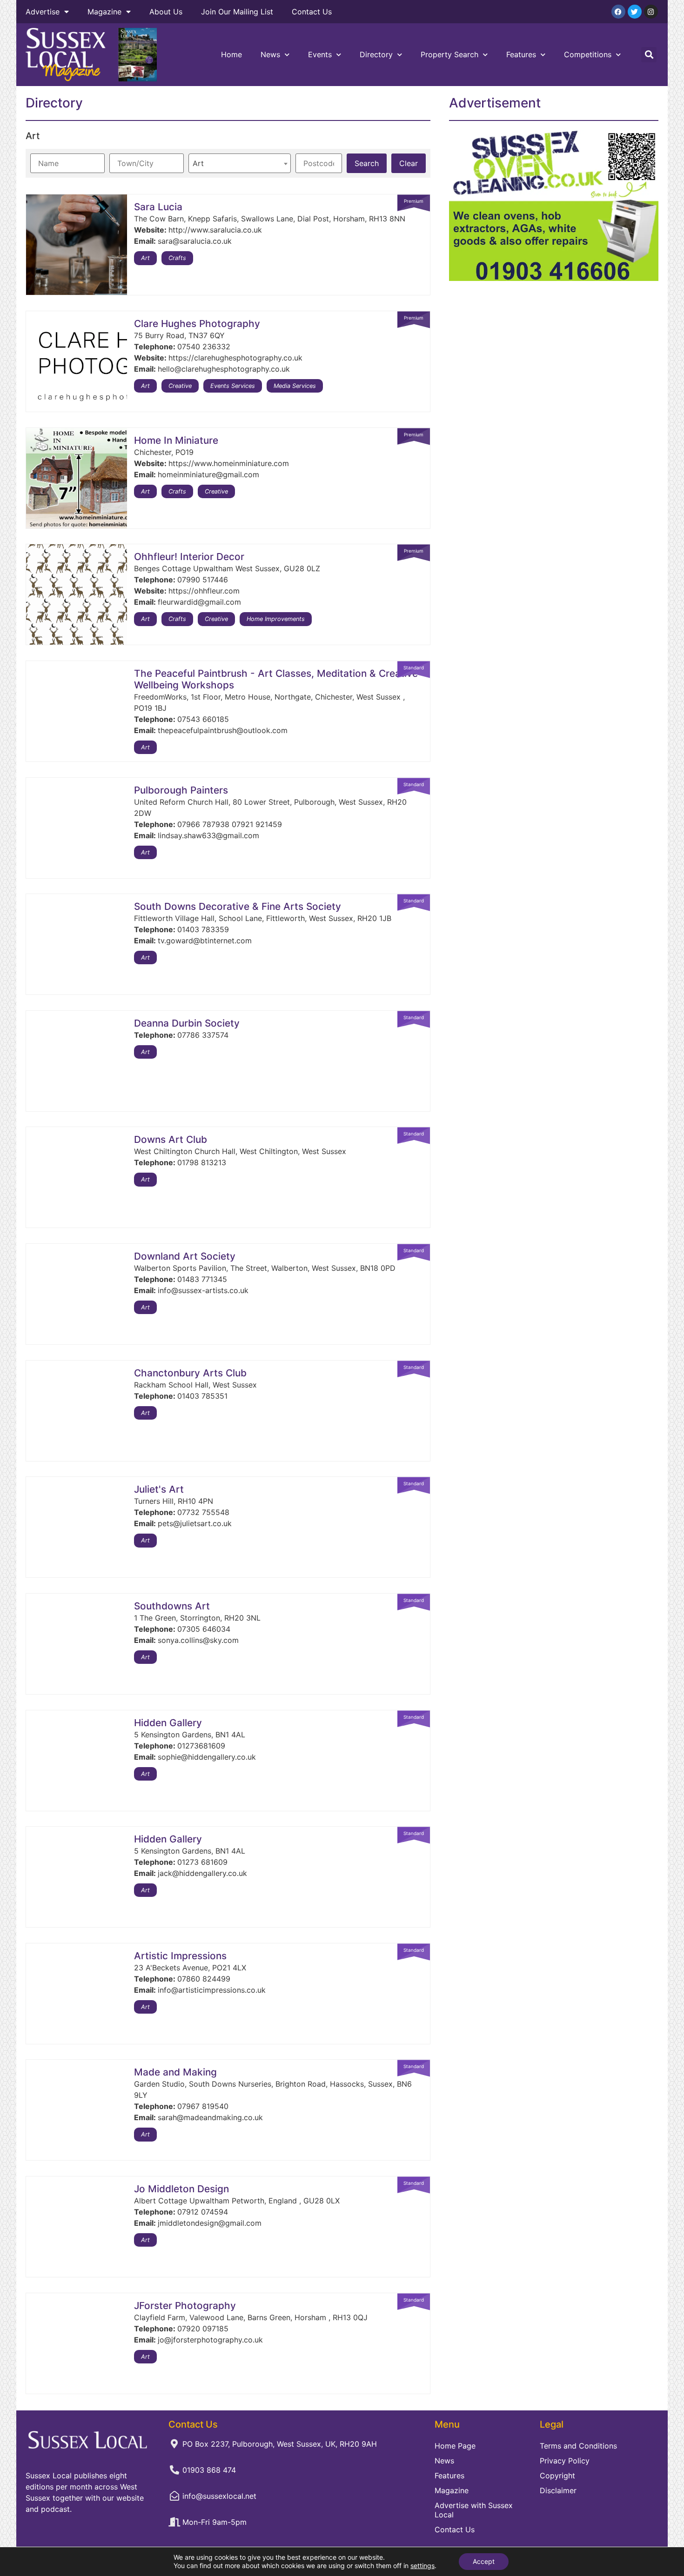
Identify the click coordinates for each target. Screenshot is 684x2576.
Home (231, 54)
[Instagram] (651, 12)
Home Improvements (276, 619)
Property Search (449, 54)
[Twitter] (635, 12)
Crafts (177, 258)
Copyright (557, 2476)
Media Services (295, 386)
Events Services (233, 386)
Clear (409, 163)
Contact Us (312, 12)
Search (367, 163)
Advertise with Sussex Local (474, 2510)
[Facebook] (618, 12)
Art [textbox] (198, 163)
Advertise (43, 12)
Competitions (588, 54)
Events (320, 54)
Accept (484, 2561)
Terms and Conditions (578, 2446)
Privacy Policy (565, 2461)
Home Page (455, 2446)
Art (145, 258)
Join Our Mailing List (237, 12)
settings (422, 2566)
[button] (649, 55)
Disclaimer (558, 2490)
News (270, 54)
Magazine (104, 12)
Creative (180, 386)
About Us (166, 12)
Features (521, 54)
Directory (376, 54)
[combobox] (240, 163)
